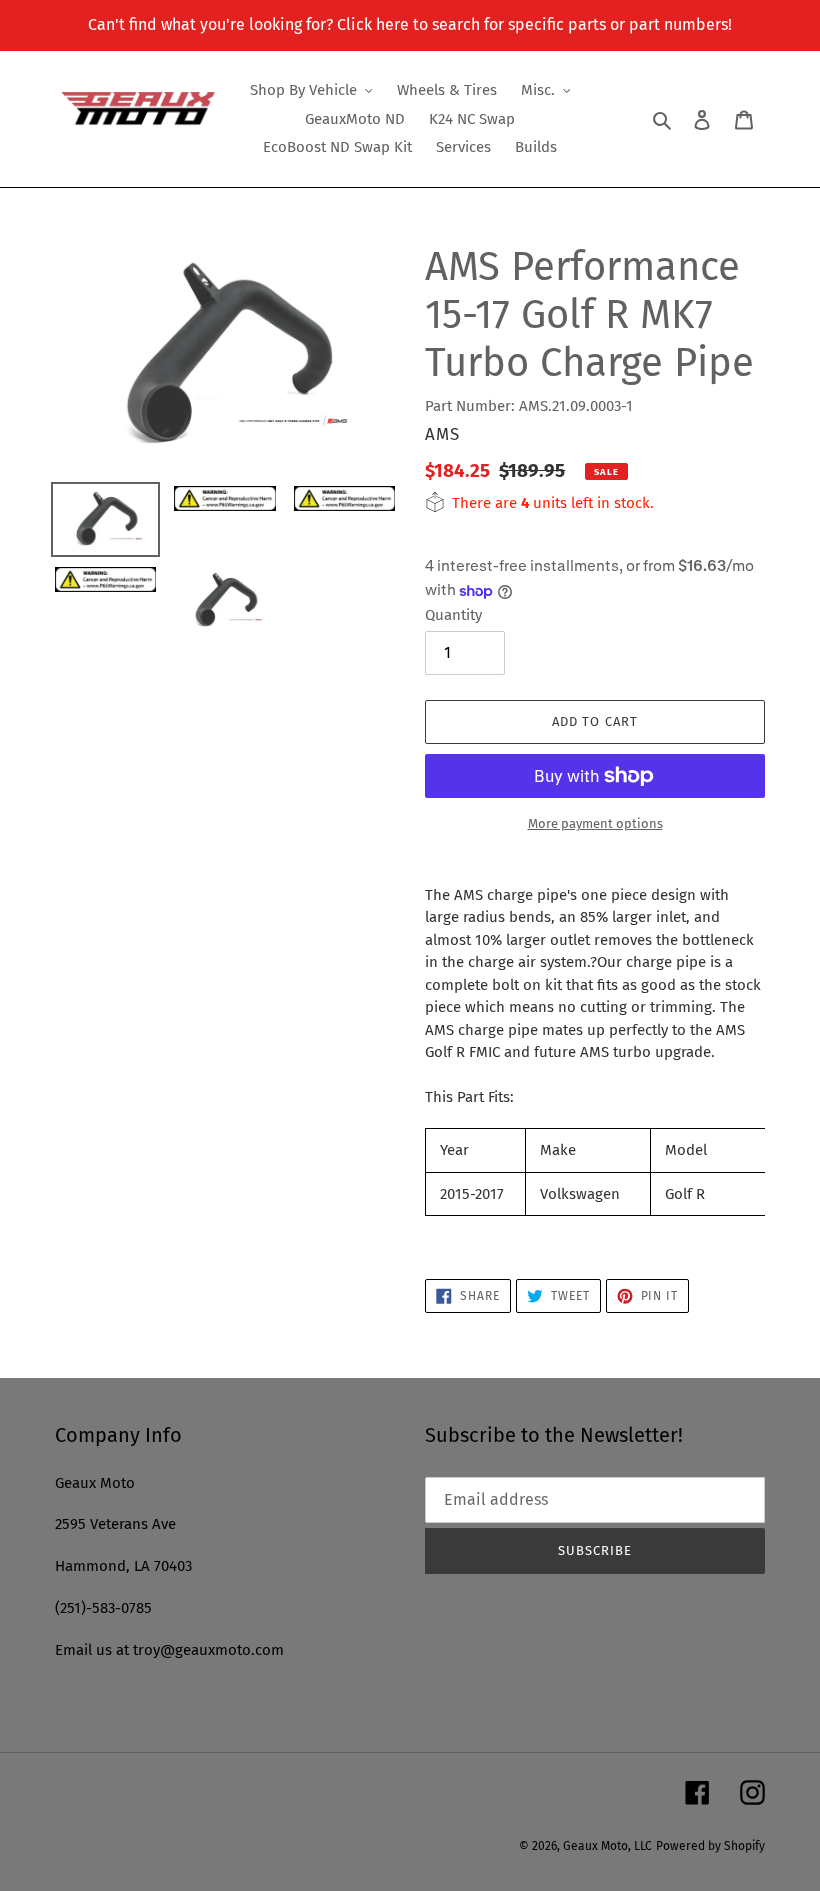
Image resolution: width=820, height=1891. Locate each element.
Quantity (453, 615)
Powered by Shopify (710, 1846)
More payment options (595, 823)
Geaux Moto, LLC (607, 1846)
